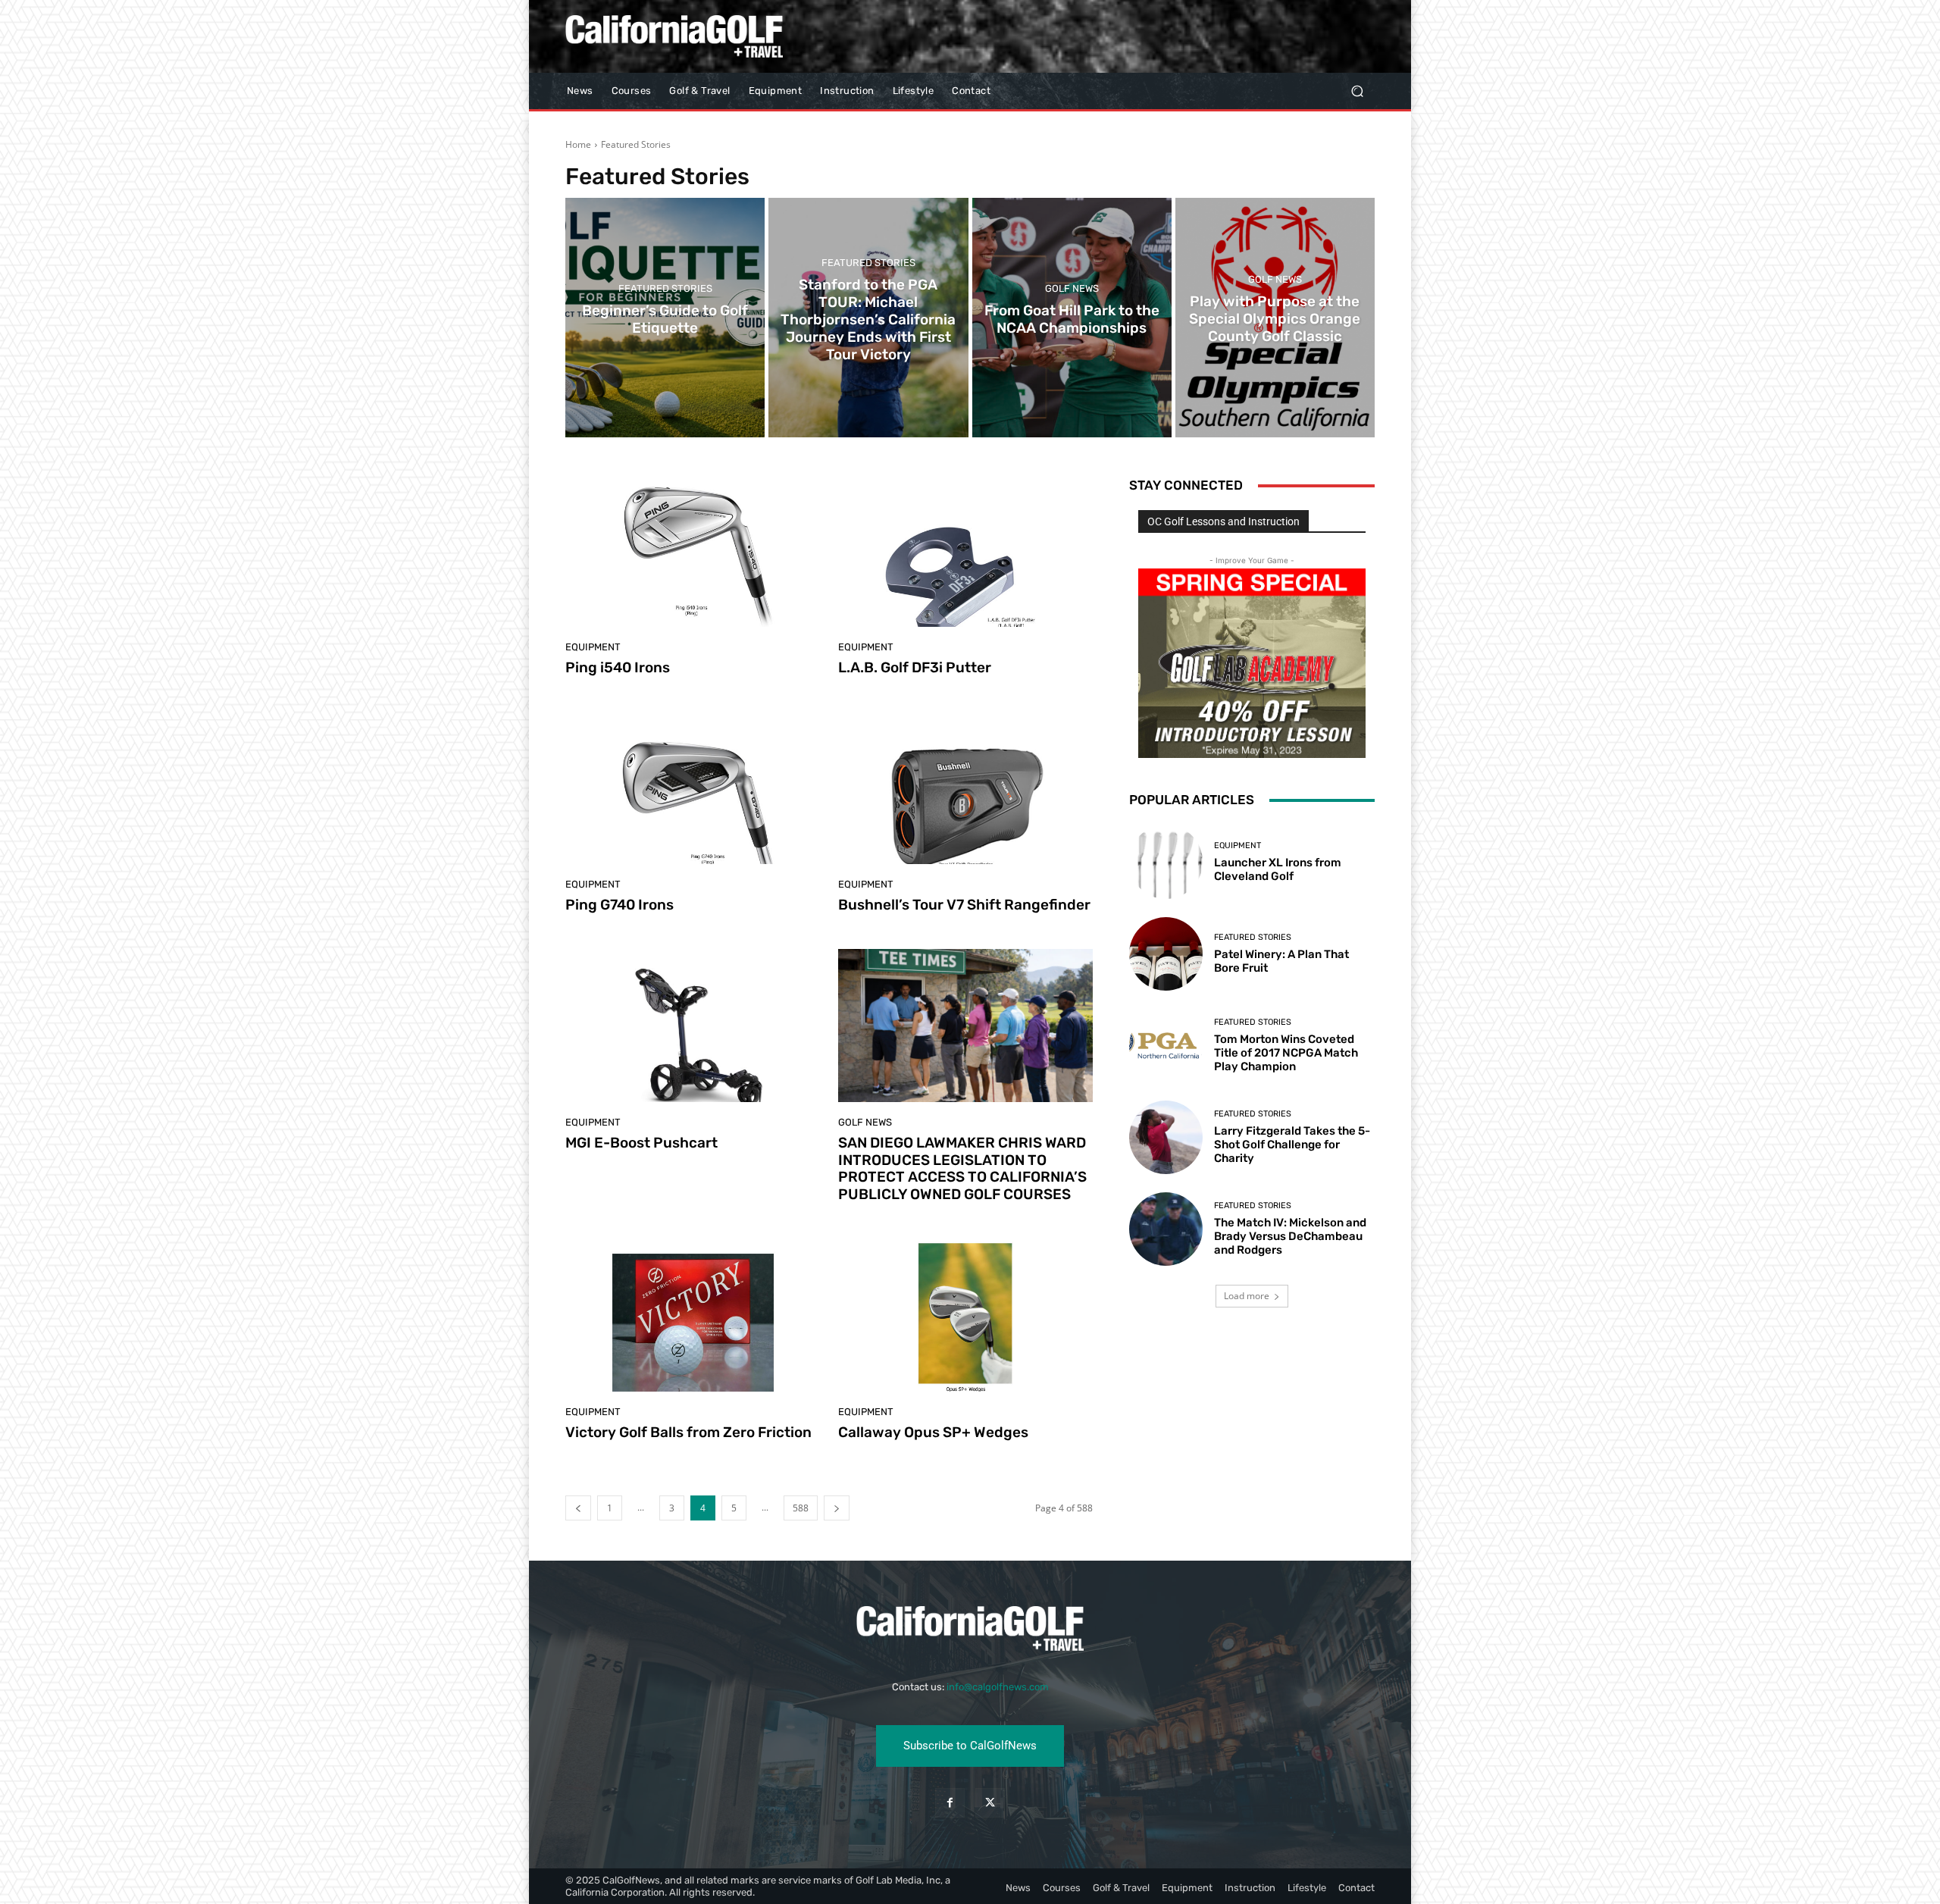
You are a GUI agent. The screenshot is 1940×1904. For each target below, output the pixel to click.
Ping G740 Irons (620, 905)
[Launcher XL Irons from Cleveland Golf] (1166, 861)
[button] (1357, 91)
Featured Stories (665, 288)
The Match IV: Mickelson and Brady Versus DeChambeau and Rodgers (1290, 1236)
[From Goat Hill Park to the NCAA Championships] (1072, 318)
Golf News (1072, 288)
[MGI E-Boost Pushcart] (693, 1026)
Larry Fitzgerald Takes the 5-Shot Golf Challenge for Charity (1292, 1145)
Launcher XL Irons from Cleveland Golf (1278, 869)
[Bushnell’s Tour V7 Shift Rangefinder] (965, 788)
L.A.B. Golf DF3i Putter (915, 667)
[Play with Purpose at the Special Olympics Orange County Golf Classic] (1275, 318)
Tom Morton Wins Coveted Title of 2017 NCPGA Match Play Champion (1286, 1053)
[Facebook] (950, 1803)
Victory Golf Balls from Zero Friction (688, 1432)
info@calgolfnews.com (998, 1687)
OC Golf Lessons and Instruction (1223, 521)
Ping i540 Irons (618, 667)
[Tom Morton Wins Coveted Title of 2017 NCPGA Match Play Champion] (1166, 1046)
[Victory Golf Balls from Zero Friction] (693, 1315)
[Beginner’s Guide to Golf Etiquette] (665, 318)
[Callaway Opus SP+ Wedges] (965, 1315)
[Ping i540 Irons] (693, 550)
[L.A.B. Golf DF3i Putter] (965, 550)
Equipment (593, 647)
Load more (1247, 1296)
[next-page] (837, 1508)
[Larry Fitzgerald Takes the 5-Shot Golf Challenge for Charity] (1166, 1137)
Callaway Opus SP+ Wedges (933, 1432)
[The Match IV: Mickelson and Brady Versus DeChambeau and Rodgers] (1166, 1229)
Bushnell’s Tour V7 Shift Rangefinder (964, 905)
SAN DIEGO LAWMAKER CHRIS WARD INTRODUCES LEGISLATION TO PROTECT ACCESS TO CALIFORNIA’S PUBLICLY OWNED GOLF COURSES (962, 1168)
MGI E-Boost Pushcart (641, 1143)
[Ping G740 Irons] (693, 788)
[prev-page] (578, 1508)
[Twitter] (990, 1803)
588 (801, 1508)
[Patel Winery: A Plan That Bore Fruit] (1166, 954)
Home (578, 144)
